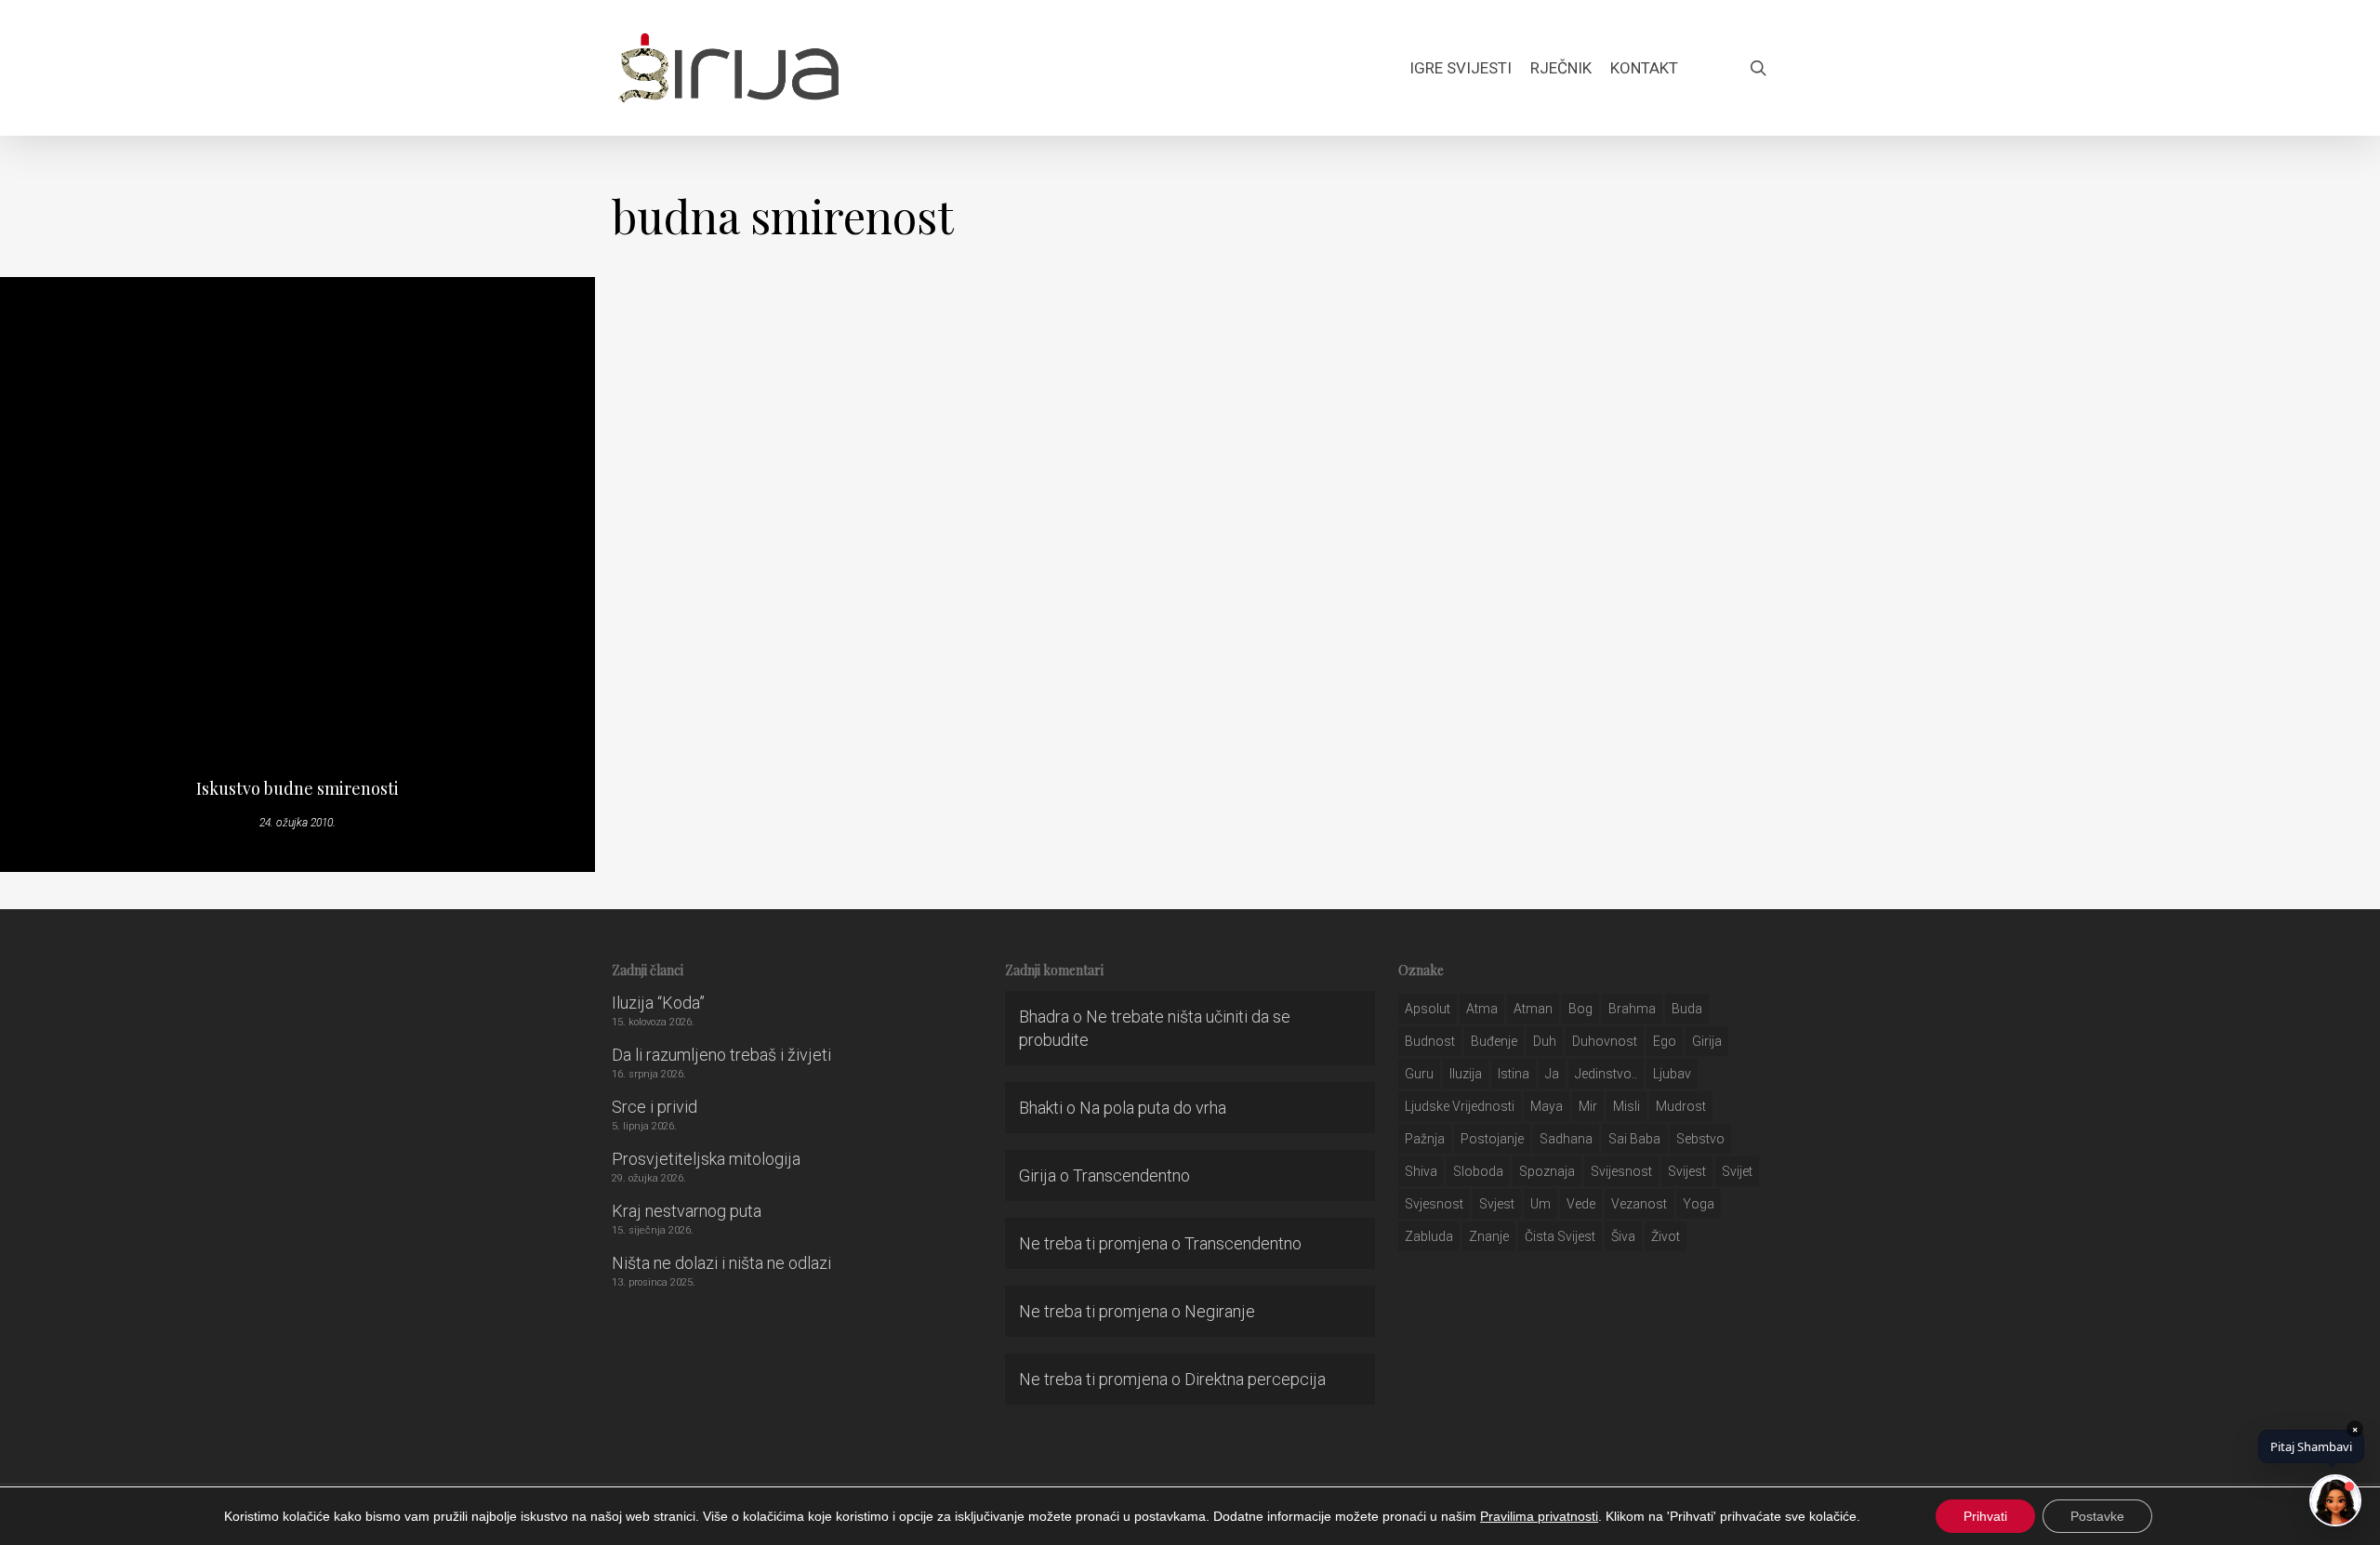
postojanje (1492, 1139)
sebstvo (1700, 1139)
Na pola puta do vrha (1153, 1108)
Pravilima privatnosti (1539, 1516)
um (1540, 1204)
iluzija (1466, 1074)
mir (1588, 1106)
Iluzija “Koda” (658, 1003)
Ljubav (1672, 1074)
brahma (1632, 1009)
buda (1687, 1009)
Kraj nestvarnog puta (687, 1211)
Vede (1581, 1204)
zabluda (1429, 1236)
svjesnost (1434, 1204)
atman (1533, 1009)
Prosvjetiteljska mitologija (706, 1159)
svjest (1497, 1204)
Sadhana (1566, 1139)
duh (1545, 1041)
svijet (1737, 1171)
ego (1665, 1041)
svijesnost (1621, 1171)
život (1666, 1236)
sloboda (1478, 1171)
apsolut (1428, 1009)
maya (1547, 1106)
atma (1482, 1009)
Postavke (2097, 1516)
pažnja (1425, 1139)
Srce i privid (654, 1107)
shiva (1421, 1171)
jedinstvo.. (1606, 1074)
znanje (1489, 1236)
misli (1626, 1106)
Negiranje (1220, 1311)
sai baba (1634, 1139)
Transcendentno (1131, 1175)
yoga (1699, 1204)
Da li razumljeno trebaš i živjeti (721, 1055)
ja (1552, 1074)
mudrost (1681, 1106)
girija (1707, 1041)
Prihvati (1985, 1516)
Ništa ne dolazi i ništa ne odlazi (721, 1263)
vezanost (1639, 1204)
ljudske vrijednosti (1460, 1106)
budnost (1430, 1041)
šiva (1623, 1236)
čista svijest (1560, 1236)
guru (1419, 1074)
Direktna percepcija (1255, 1379)
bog (1580, 1009)
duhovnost (1605, 1041)
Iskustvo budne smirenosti (297, 788)
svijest (1687, 1171)
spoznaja (1547, 1171)
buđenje (1494, 1041)
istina (1514, 1074)
